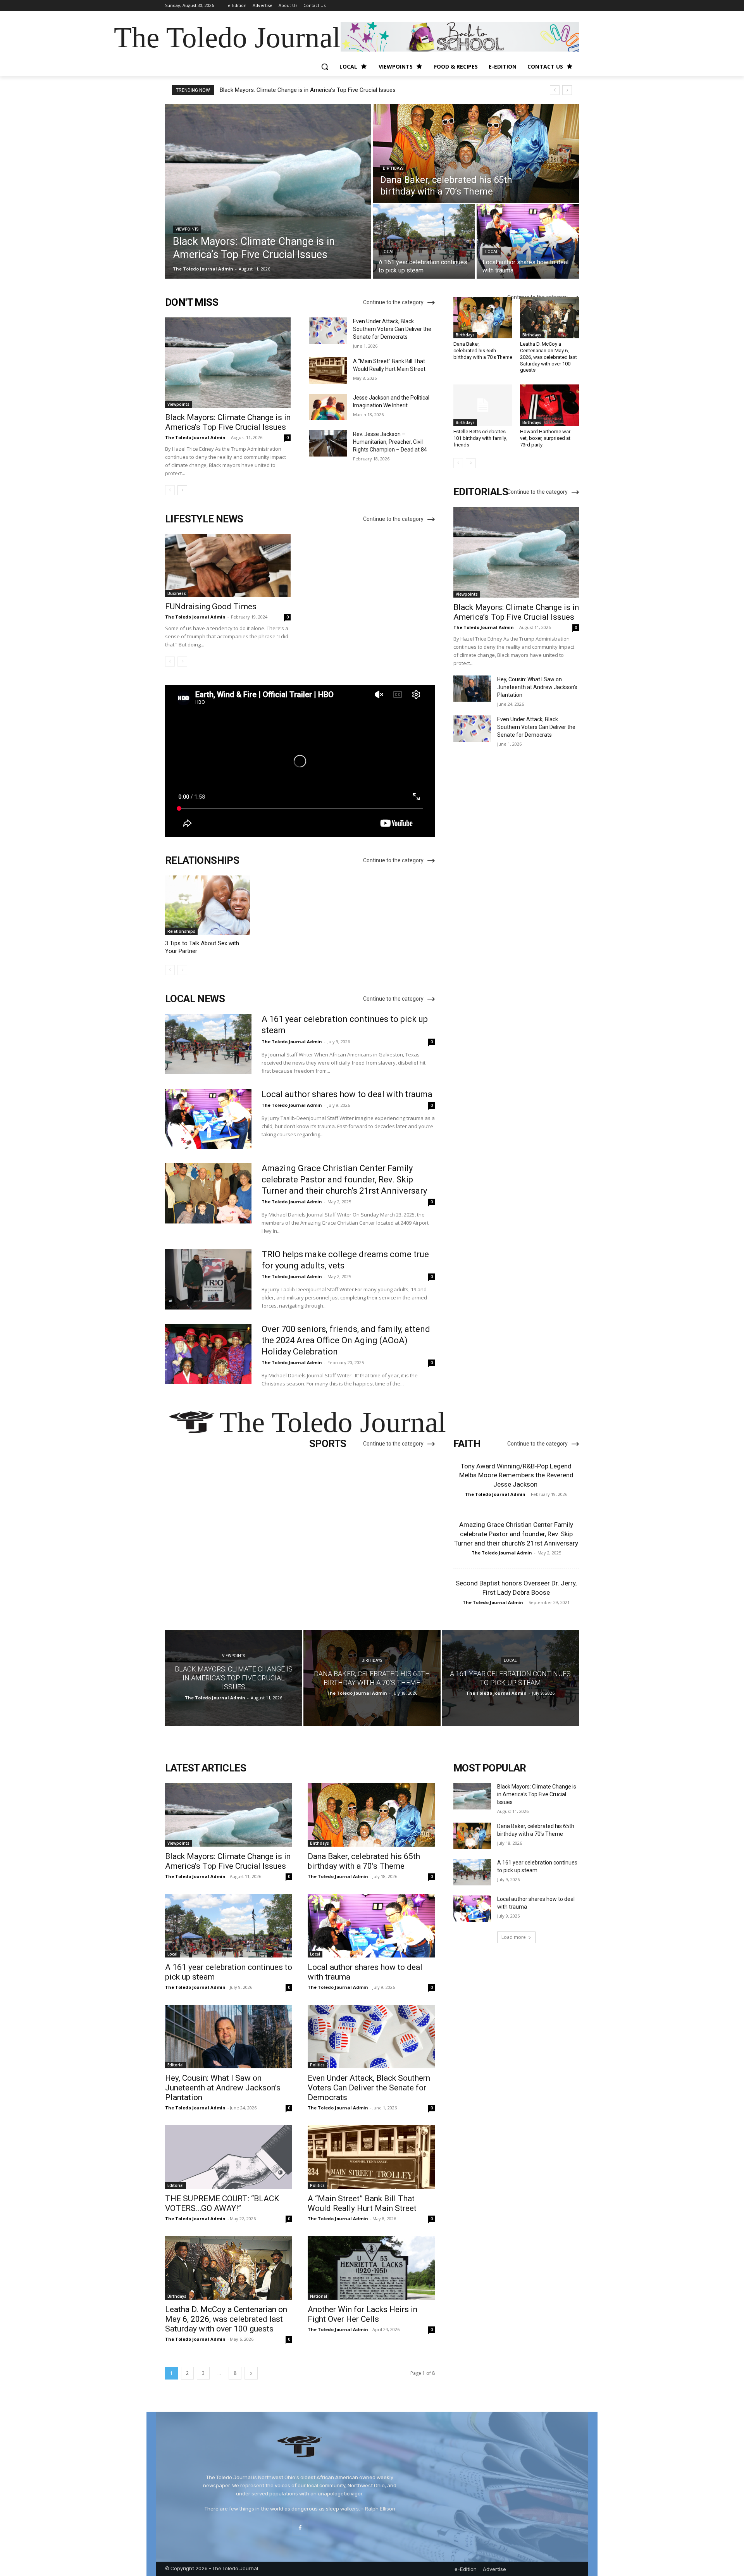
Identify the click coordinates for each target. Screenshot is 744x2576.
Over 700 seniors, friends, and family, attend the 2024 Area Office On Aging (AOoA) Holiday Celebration (346, 1340)
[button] (325, 67)
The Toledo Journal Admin (195, 437)
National (319, 2296)
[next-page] (182, 490)
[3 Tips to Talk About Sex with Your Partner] (208, 905)
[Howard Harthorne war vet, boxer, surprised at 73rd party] (549, 405)
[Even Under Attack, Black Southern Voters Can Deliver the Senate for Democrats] (328, 331)
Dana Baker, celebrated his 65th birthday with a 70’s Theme (483, 351)
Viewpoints (187, 229)
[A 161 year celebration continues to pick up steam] (424, 241)
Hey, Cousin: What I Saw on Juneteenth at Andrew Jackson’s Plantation (537, 687)
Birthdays (393, 168)
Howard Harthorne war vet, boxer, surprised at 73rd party (545, 438)
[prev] (555, 90)
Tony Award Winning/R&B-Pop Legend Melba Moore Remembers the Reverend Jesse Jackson (516, 1475)
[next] (567, 90)
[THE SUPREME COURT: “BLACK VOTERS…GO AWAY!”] (229, 2157)
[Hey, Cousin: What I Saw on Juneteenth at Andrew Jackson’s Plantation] (472, 689)
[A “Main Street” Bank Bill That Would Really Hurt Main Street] (328, 370)
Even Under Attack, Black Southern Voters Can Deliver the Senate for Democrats (392, 329)
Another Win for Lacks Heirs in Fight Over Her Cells (363, 2314)
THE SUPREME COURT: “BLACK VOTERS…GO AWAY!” (222, 2203)
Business (177, 593)
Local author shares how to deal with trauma (347, 1094)
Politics (317, 2065)
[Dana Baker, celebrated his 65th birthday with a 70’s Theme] (476, 153)
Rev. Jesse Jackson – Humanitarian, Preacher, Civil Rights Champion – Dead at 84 (390, 442)
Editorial (176, 2065)
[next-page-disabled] (182, 662)
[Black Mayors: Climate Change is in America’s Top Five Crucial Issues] (268, 191)
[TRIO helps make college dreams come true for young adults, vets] (208, 1279)
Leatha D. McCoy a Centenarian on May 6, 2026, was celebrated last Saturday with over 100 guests (549, 357)
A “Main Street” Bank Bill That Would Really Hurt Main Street (362, 2203)
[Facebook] (300, 2528)
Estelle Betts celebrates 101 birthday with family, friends (480, 438)
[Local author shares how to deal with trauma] (528, 241)
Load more (514, 1937)
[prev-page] (170, 490)
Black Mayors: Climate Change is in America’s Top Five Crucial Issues (308, 90)
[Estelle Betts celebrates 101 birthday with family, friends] (483, 405)
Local (388, 252)
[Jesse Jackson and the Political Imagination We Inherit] (328, 407)
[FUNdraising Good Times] (228, 565)
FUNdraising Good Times (211, 607)
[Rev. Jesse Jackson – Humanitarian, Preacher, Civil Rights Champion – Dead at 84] (328, 443)
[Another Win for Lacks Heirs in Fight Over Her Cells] (371, 2268)
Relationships (181, 931)
